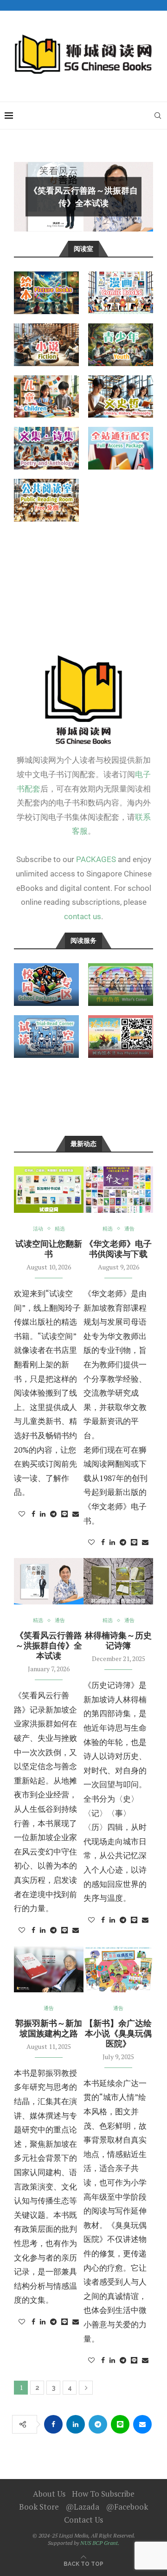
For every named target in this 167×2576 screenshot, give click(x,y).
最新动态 (83, 1144)
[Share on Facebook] (33, 1514)
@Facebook (127, 2507)
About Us (49, 2494)
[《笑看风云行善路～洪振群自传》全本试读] (49, 1581)
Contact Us (83, 2520)
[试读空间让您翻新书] (49, 1190)
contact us (83, 916)
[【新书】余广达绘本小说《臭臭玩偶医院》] (118, 1969)
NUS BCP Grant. (100, 2543)
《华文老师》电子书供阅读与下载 (118, 1249)
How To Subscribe (103, 2494)
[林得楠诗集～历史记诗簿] (118, 1581)
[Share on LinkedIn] (43, 1514)
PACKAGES (96, 859)
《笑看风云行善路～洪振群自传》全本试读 (49, 1645)
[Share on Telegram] (53, 1514)
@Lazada (82, 2507)
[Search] (158, 116)
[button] (26, 196)
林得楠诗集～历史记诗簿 (118, 1640)
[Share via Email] (76, 1514)
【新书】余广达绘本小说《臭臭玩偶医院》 (118, 2033)
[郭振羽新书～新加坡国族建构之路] (49, 1969)
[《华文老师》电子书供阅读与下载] (118, 1190)
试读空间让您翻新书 (49, 1249)
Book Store (39, 2507)
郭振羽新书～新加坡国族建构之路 (49, 2028)
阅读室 (83, 249)
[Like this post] (22, 1514)
